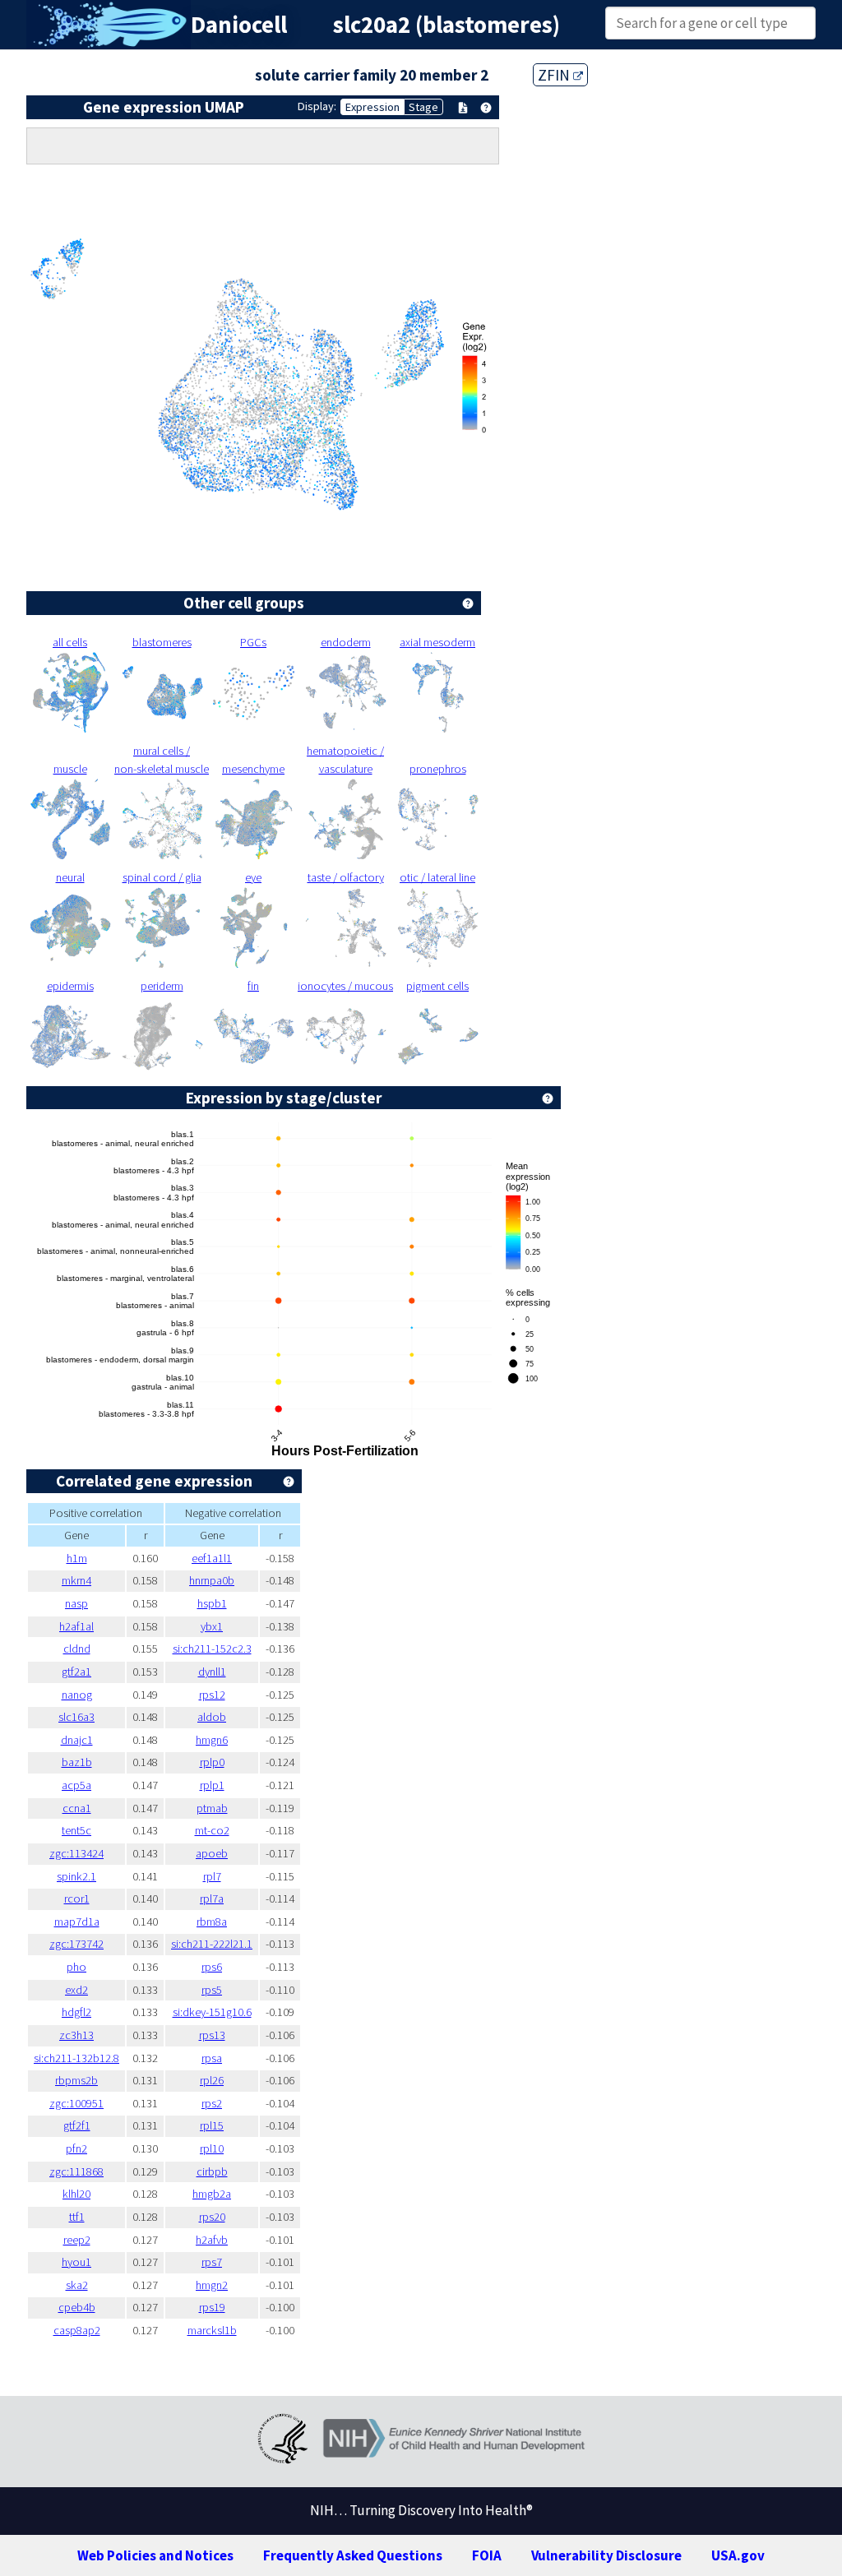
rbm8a (212, 1922)
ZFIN (555, 75)
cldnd (77, 1649)
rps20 (212, 2217)
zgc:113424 (76, 1853)
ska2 (77, 2285)
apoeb (212, 1853)
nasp (76, 1603)
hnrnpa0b (212, 1580)
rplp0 (212, 1762)
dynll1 (212, 1672)
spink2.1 (76, 1876)
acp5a (76, 1785)
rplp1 (212, 1785)
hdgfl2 (76, 2012)
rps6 (212, 1967)
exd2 (76, 1990)
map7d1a (77, 1922)
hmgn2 (212, 2285)
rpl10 (212, 2148)
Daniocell (239, 25)
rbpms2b (76, 2080)
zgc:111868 (76, 2171)
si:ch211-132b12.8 (76, 2058)
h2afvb (212, 2240)
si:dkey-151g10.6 (212, 2012)
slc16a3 (76, 1717)
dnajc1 (77, 1740)
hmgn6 (212, 1740)
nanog (77, 1695)
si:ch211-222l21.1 (212, 1944)
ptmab (212, 1808)
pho (76, 1967)
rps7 (212, 2262)
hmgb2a (212, 2194)
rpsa (212, 2058)
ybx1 (212, 1626)
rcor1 (77, 1898)
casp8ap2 (77, 2330)
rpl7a (212, 1898)
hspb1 (212, 1603)
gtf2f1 (77, 2125)
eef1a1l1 (212, 1558)
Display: (317, 106)
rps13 (212, 2035)
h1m (77, 1558)
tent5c (76, 1830)
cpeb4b (77, 2307)
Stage (423, 107)
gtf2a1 (76, 1672)
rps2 (212, 2103)
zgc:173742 (76, 1944)
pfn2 (76, 2148)
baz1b (77, 1762)
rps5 (212, 1990)
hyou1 (76, 2262)
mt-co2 (212, 1830)
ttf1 (77, 2217)
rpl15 (212, 2125)
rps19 (212, 2307)
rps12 (212, 1695)
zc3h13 (76, 2035)
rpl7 (212, 1876)
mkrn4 (76, 1580)
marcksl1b (212, 2330)
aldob (212, 1717)
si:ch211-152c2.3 (212, 1649)
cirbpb (212, 2171)
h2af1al (76, 1626)
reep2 (77, 2240)
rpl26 (212, 2080)
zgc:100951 (76, 2103)
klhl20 (76, 2194)
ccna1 (77, 1808)
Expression (372, 107)
